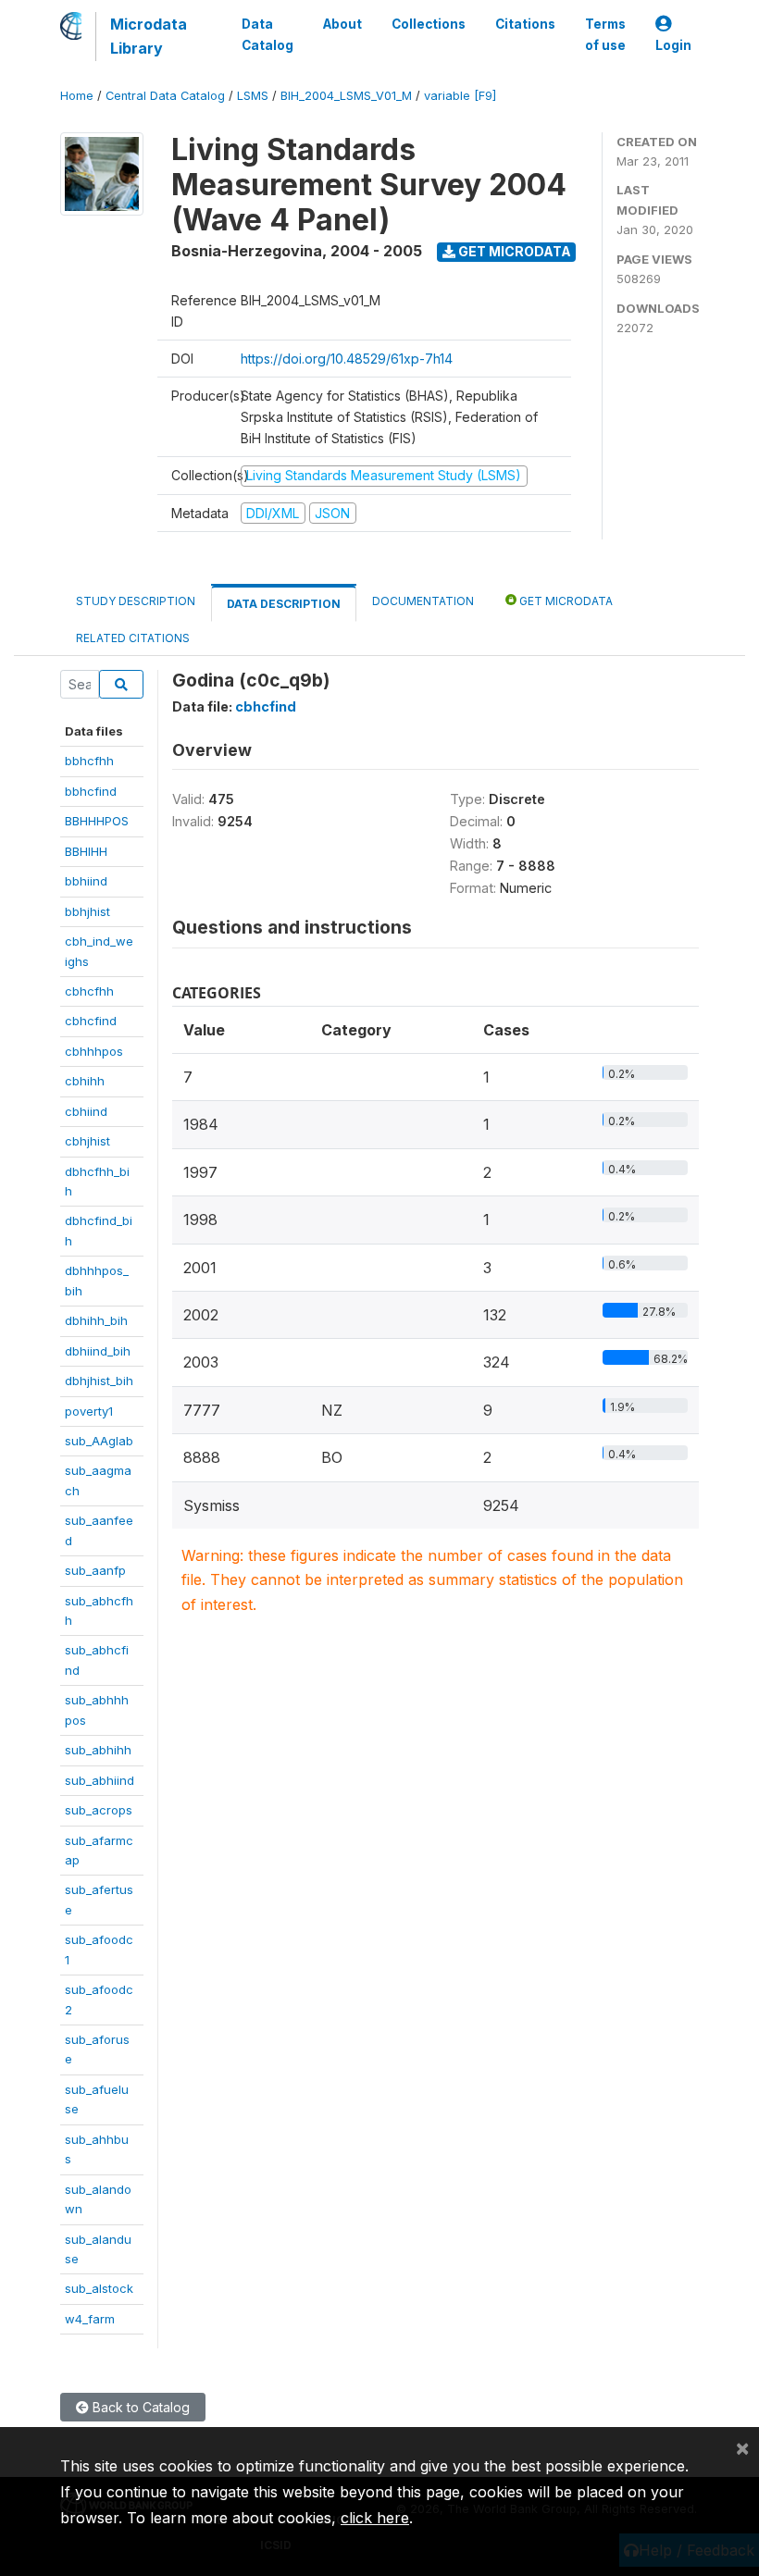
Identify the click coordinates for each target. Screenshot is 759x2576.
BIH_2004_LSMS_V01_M (346, 96)
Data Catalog (268, 34)
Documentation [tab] (423, 601)
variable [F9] (460, 96)
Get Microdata (513, 251)
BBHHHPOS (97, 821)
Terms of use (605, 34)
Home (77, 96)
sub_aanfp (95, 1570)
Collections (429, 24)
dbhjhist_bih (99, 1381)
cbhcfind (91, 1021)
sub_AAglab (99, 1441)
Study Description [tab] (136, 601)
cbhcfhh (89, 991)
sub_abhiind (100, 1780)
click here (375, 2518)
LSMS (253, 96)
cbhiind (86, 1111)
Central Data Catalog (165, 96)
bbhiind (86, 881)
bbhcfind (91, 791)
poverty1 (89, 1411)
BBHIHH (86, 851)
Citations (525, 24)
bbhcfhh (89, 761)
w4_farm (90, 2319)
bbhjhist (87, 911)
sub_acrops (99, 1810)
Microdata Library (149, 36)
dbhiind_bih (98, 1351)
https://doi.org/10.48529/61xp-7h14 (347, 359)
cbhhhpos (94, 1051)
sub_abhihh (98, 1750)
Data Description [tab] (284, 604)
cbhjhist (87, 1141)
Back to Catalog (139, 2407)
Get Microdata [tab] (565, 601)
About (342, 24)
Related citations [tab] (133, 638)
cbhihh (85, 1081)
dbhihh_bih (96, 1320)
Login (673, 45)
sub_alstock (99, 2288)
